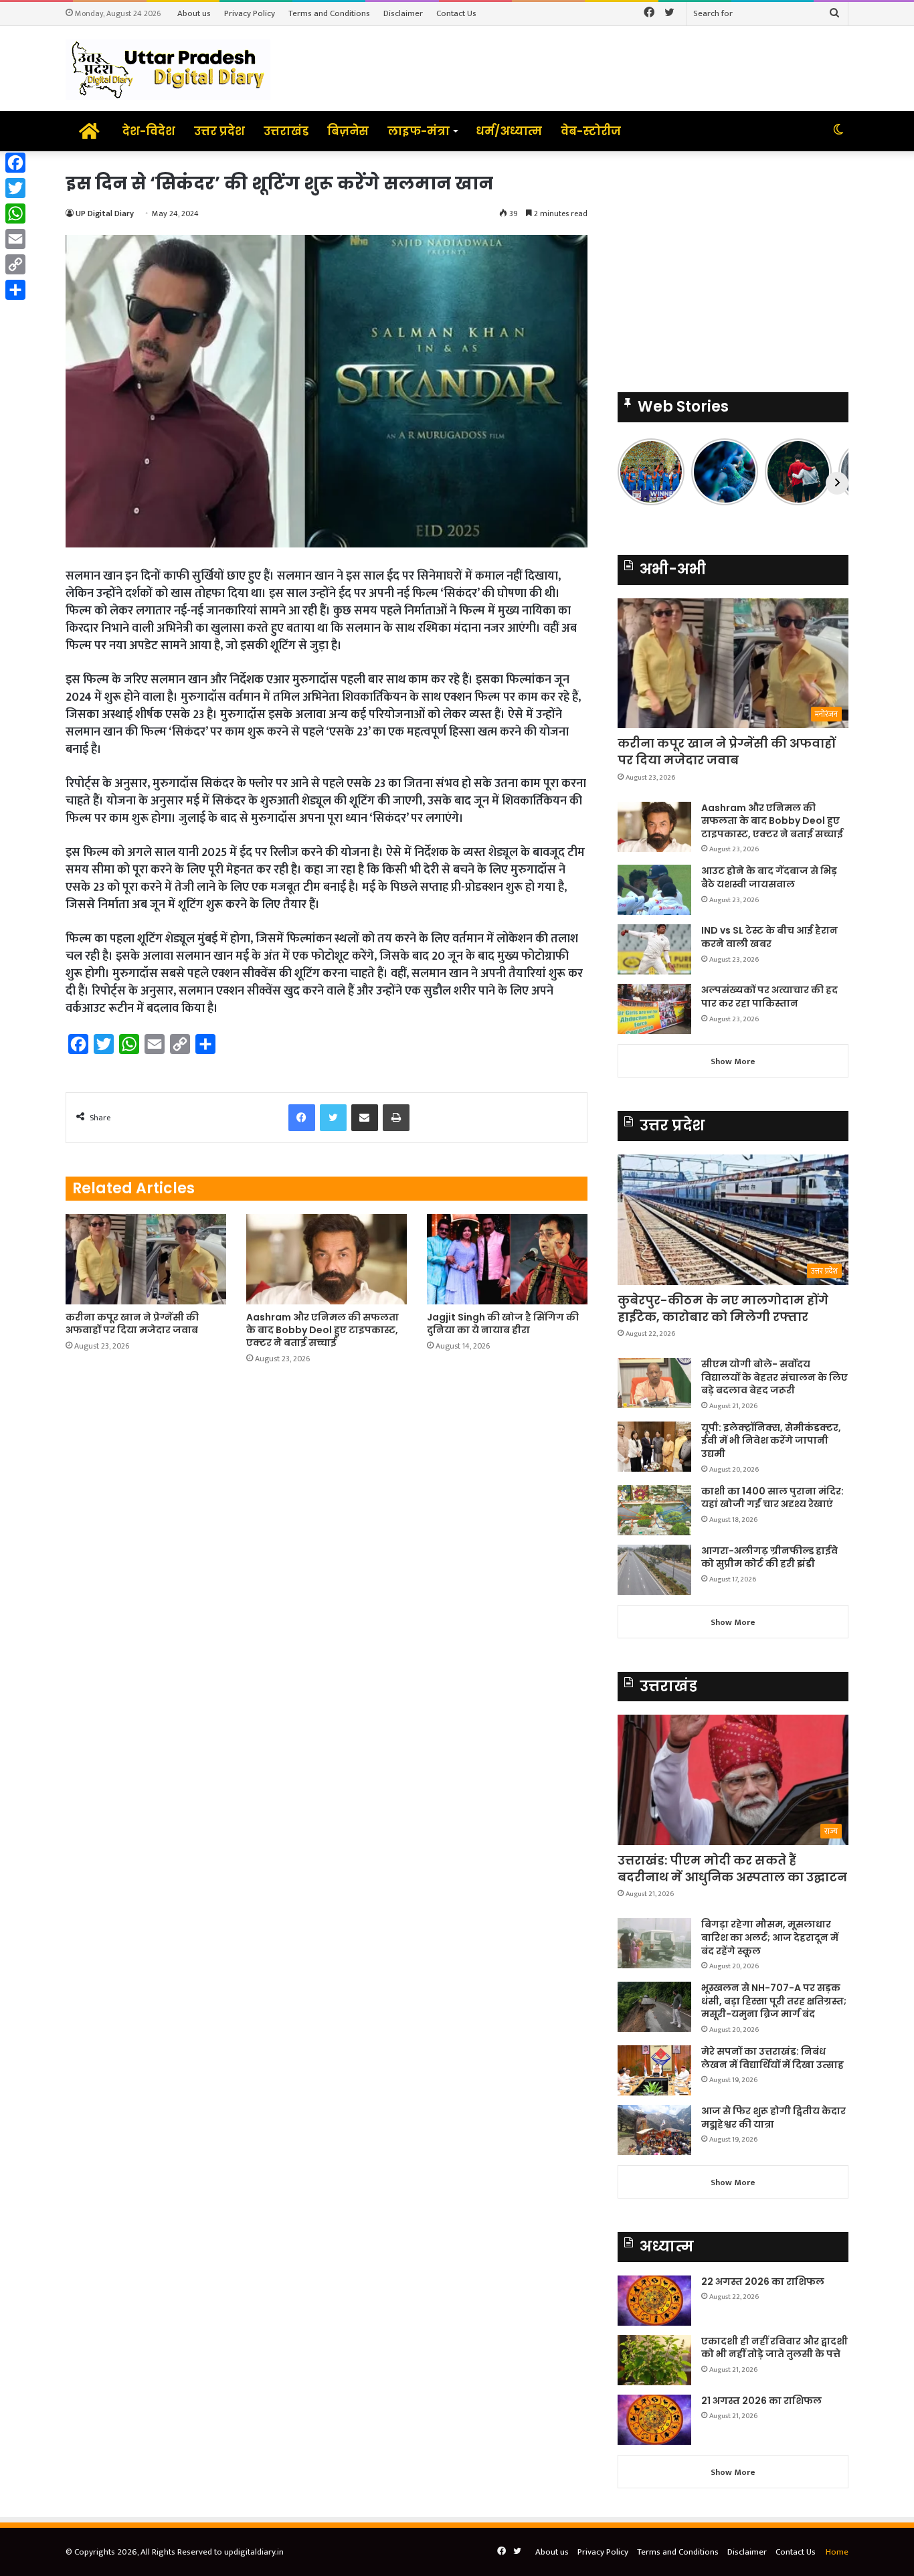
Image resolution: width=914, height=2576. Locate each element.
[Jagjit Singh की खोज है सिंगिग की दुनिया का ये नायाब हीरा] (507, 1259)
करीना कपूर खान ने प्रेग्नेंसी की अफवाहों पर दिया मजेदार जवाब (132, 1323)
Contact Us (456, 13)
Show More (733, 1061)
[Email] (15, 239)
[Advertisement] (733, 265)
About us (194, 13)
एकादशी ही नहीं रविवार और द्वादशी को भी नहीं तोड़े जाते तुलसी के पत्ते (774, 2348)
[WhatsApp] (15, 213)
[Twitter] (15, 188)
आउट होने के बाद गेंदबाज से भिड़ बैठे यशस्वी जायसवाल (769, 877)
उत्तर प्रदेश (219, 131)
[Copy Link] (15, 264)
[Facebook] (15, 163)
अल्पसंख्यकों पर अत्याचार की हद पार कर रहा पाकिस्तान (769, 997)
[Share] (15, 290)
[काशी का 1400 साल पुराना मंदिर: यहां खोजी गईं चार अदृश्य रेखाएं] (654, 1510)
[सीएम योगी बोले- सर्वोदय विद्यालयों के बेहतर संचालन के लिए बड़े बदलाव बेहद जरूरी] (654, 1383)
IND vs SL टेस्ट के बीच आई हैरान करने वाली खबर (769, 937)
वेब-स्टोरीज (591, 131)
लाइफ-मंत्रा (419, 131)
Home (837, 2552)
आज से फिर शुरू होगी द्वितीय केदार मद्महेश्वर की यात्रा (773, 2118)
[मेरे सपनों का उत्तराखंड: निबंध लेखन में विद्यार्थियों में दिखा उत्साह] (654, 2070)
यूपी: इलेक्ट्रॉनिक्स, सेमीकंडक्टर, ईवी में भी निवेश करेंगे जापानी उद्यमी (771, 1441)
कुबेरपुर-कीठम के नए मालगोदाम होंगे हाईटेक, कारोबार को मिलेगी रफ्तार (723, 1308)
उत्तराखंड (286, 131)
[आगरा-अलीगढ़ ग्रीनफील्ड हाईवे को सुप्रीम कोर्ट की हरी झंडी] (654, 1570)
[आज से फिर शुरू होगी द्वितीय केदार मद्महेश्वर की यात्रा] (654, 2130)
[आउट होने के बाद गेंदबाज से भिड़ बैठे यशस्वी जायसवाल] (654, 890)
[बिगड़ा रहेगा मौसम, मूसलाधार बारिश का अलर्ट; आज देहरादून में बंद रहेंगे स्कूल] (654, 1943)
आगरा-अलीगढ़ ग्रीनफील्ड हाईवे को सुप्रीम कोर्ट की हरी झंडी (769, 1557)
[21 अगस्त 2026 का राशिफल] (654, 2420)
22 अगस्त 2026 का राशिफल (763, 2282)
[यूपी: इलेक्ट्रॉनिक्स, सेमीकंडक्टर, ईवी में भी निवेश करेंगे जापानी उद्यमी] (654, 1447)
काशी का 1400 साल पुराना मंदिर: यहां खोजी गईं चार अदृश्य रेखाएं (772, 1498)
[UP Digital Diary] (168, 69)
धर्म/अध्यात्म (509, 131)
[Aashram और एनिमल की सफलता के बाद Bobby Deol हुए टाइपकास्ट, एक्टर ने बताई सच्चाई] (327, 1259)
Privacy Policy (250, 13)
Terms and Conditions (329, 13)
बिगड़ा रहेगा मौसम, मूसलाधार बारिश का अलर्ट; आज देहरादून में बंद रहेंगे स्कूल (770, 1937)
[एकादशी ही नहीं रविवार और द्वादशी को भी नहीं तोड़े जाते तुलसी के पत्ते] (654, 2360)
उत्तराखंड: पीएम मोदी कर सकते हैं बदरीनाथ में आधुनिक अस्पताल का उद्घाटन (732, 1869)
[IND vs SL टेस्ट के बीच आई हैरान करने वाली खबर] (654, 949)
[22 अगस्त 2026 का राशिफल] (654, 2301)
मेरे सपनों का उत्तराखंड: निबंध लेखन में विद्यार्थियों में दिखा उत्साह (772, 2058)
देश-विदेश (149, 131)
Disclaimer (403, 13)
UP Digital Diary (105, 213)
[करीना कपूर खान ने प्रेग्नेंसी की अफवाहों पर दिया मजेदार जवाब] (146, 1259)
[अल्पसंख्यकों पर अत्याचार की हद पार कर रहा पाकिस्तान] (654, 1009)
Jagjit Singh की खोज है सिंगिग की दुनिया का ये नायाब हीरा (503, 1323)
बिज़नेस (348, 131)
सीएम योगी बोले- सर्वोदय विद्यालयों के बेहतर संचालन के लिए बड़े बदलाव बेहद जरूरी (774, 1377)
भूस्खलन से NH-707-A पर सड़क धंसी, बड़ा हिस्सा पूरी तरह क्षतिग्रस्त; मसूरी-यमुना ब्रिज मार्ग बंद (774, 2001)
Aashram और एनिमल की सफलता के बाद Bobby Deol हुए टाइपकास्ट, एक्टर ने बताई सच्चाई (323, 1330)
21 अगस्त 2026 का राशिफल (761, 2401)
